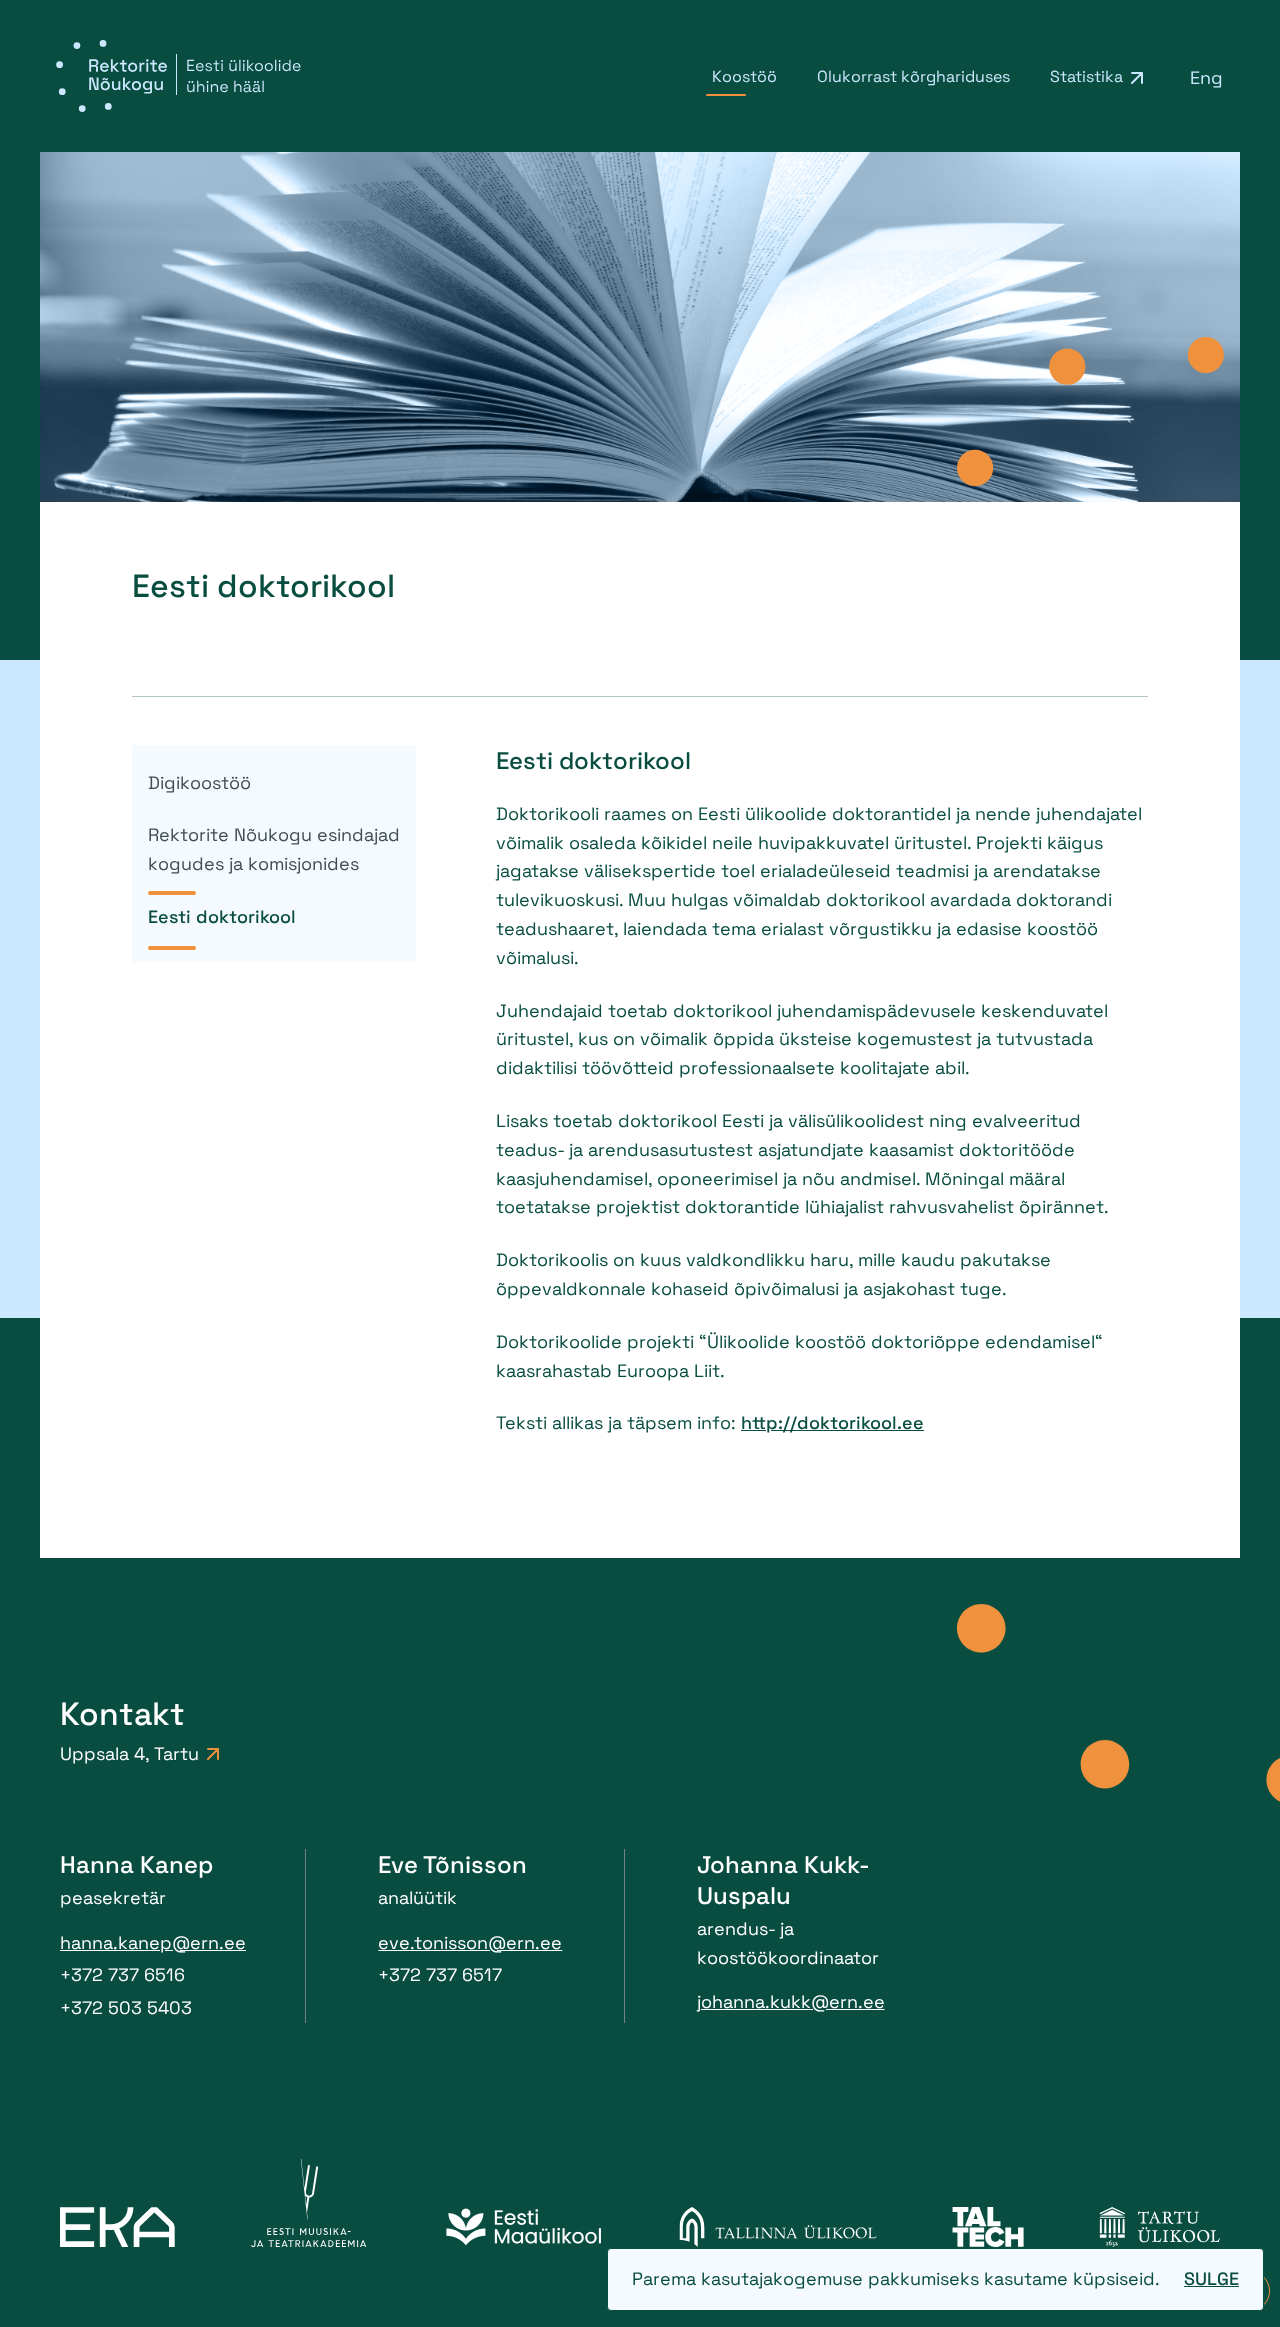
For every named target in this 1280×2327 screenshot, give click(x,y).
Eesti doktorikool (222, 916)
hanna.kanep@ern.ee (153, 1942)
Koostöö (744, 76)
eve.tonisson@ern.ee (470, 1942)
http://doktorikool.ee (832, 1422)
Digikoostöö (199, 782)
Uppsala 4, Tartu (129, 1753)
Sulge (1211, 2278)
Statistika (1086, 76)
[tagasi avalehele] (178, 76)
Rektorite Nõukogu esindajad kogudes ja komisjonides (274, 849)
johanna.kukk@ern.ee (791, 2001)
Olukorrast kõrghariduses (913, 76)
